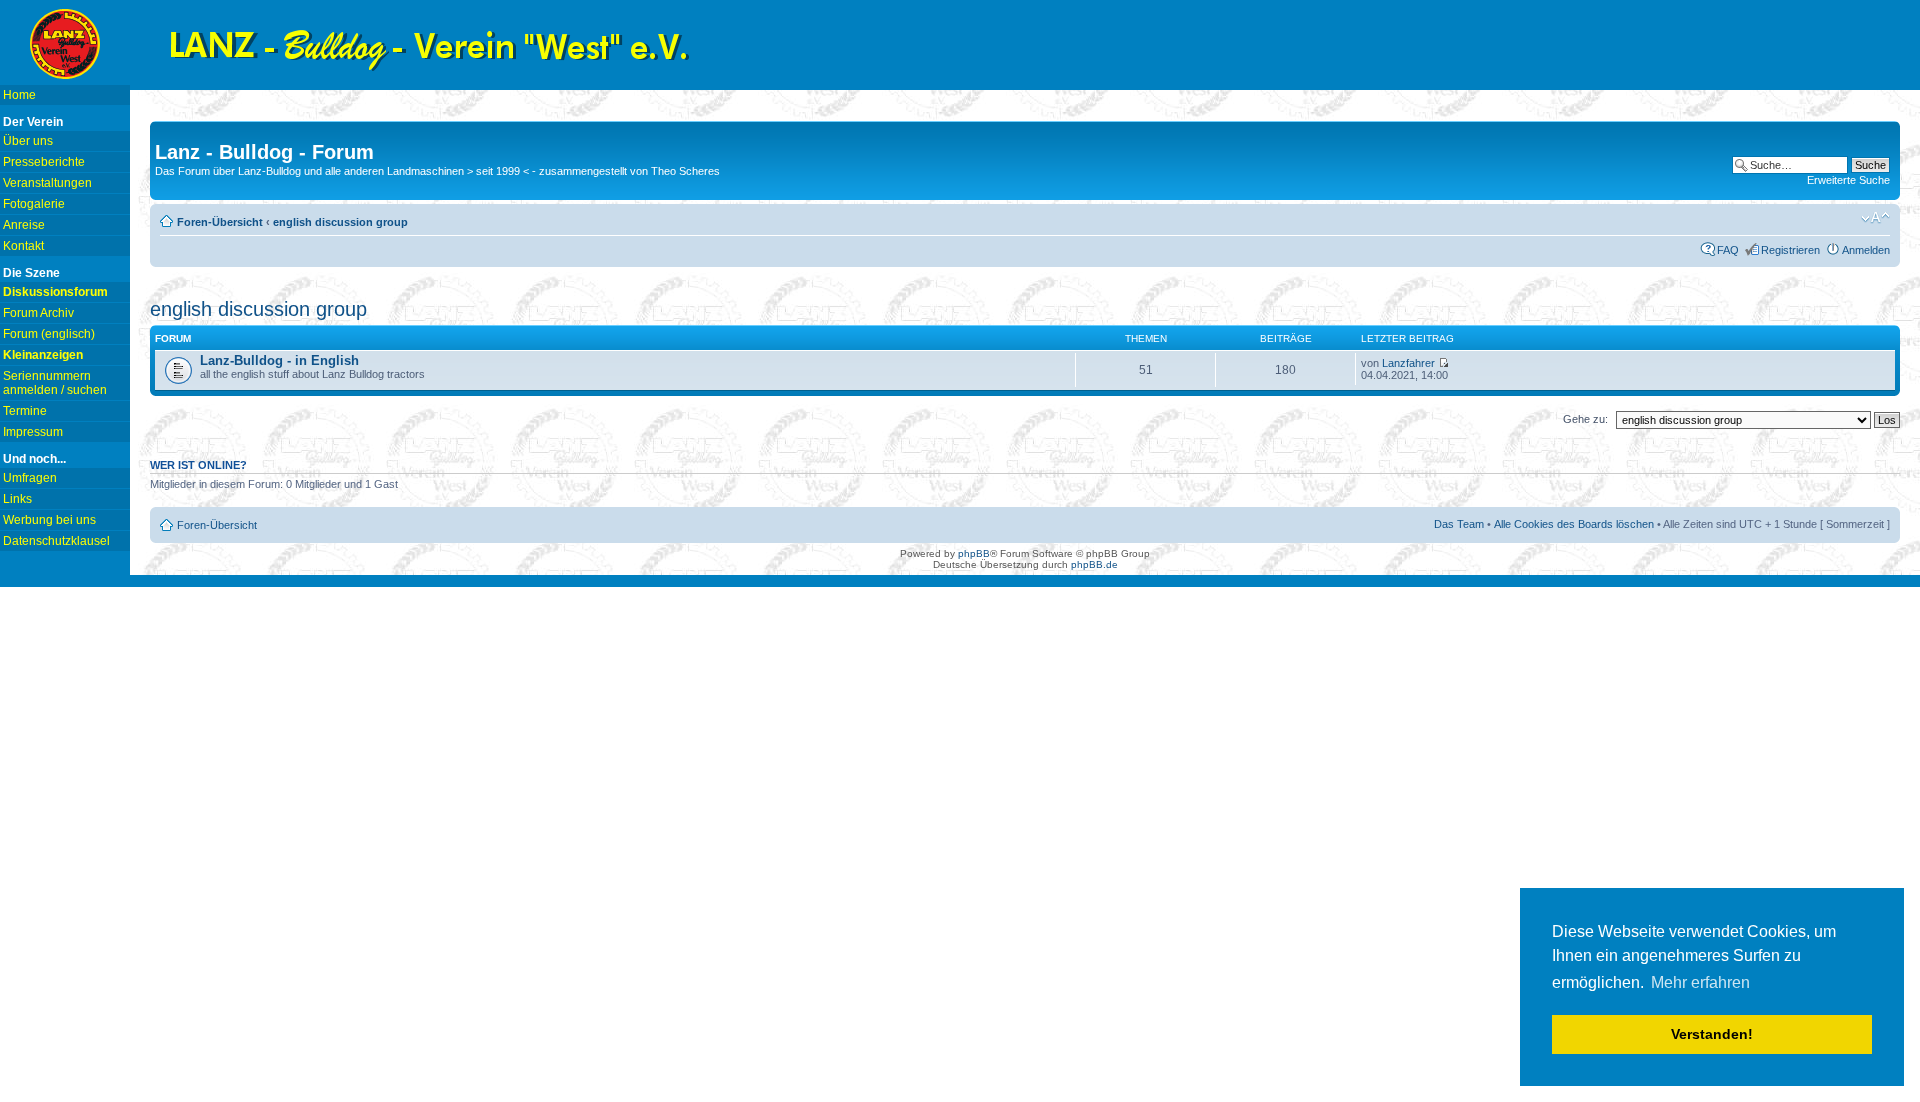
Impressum (33, 432)
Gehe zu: (1585, 419)
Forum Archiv (38, 313)
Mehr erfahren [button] (1700, 982)
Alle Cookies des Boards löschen (1574, 524)
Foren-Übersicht (220, 222)
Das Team (1459, 524)
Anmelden (1866, 250)
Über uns (28, 141)
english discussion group (340, 222)
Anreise (24, 225)
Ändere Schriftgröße (1875, 218)
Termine (25, 411)
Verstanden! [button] (1712, 1034)
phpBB (974, 553)
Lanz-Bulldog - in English (279, 360)
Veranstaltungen (47, 183)
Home (19, 95)
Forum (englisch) (49, 334)
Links (17, 499)
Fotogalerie (34, 204)
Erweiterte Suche (1848, 180)
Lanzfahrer (1408, 363)
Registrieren (1790, 250)
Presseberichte (44, 162)
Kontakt (23, 246)
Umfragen (30, 478)
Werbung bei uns (49, 520)
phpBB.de (1094, 564)
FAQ (1728, 250)
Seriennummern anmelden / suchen (55, 383)
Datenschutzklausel (56, 541)
